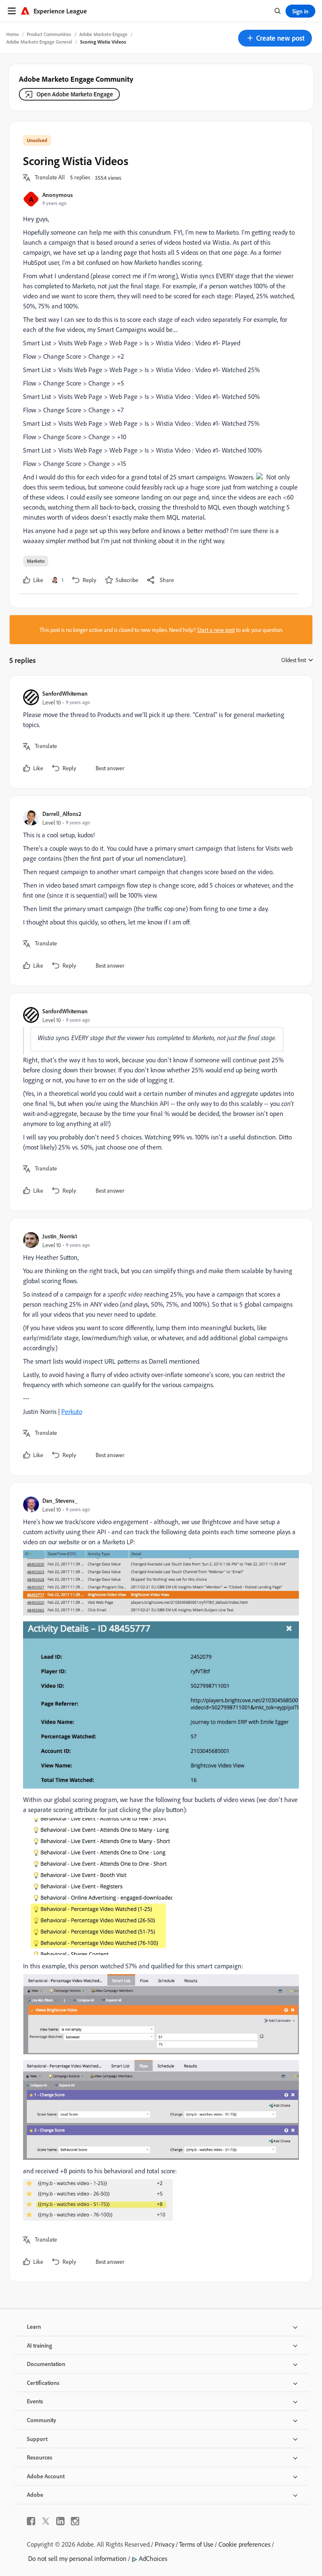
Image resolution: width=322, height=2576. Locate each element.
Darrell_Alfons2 (62, 814)
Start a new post (216, 630)
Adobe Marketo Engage (103, 34)
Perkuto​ (72, 1411)
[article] (159, 732)
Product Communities (49, 34)
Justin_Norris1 (60, 1236)
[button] (275, 38)
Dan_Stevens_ (60, 1500)
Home (13, 34)
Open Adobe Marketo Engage (75, 94)
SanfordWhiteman (65, 693)
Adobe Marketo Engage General (39, 42)
